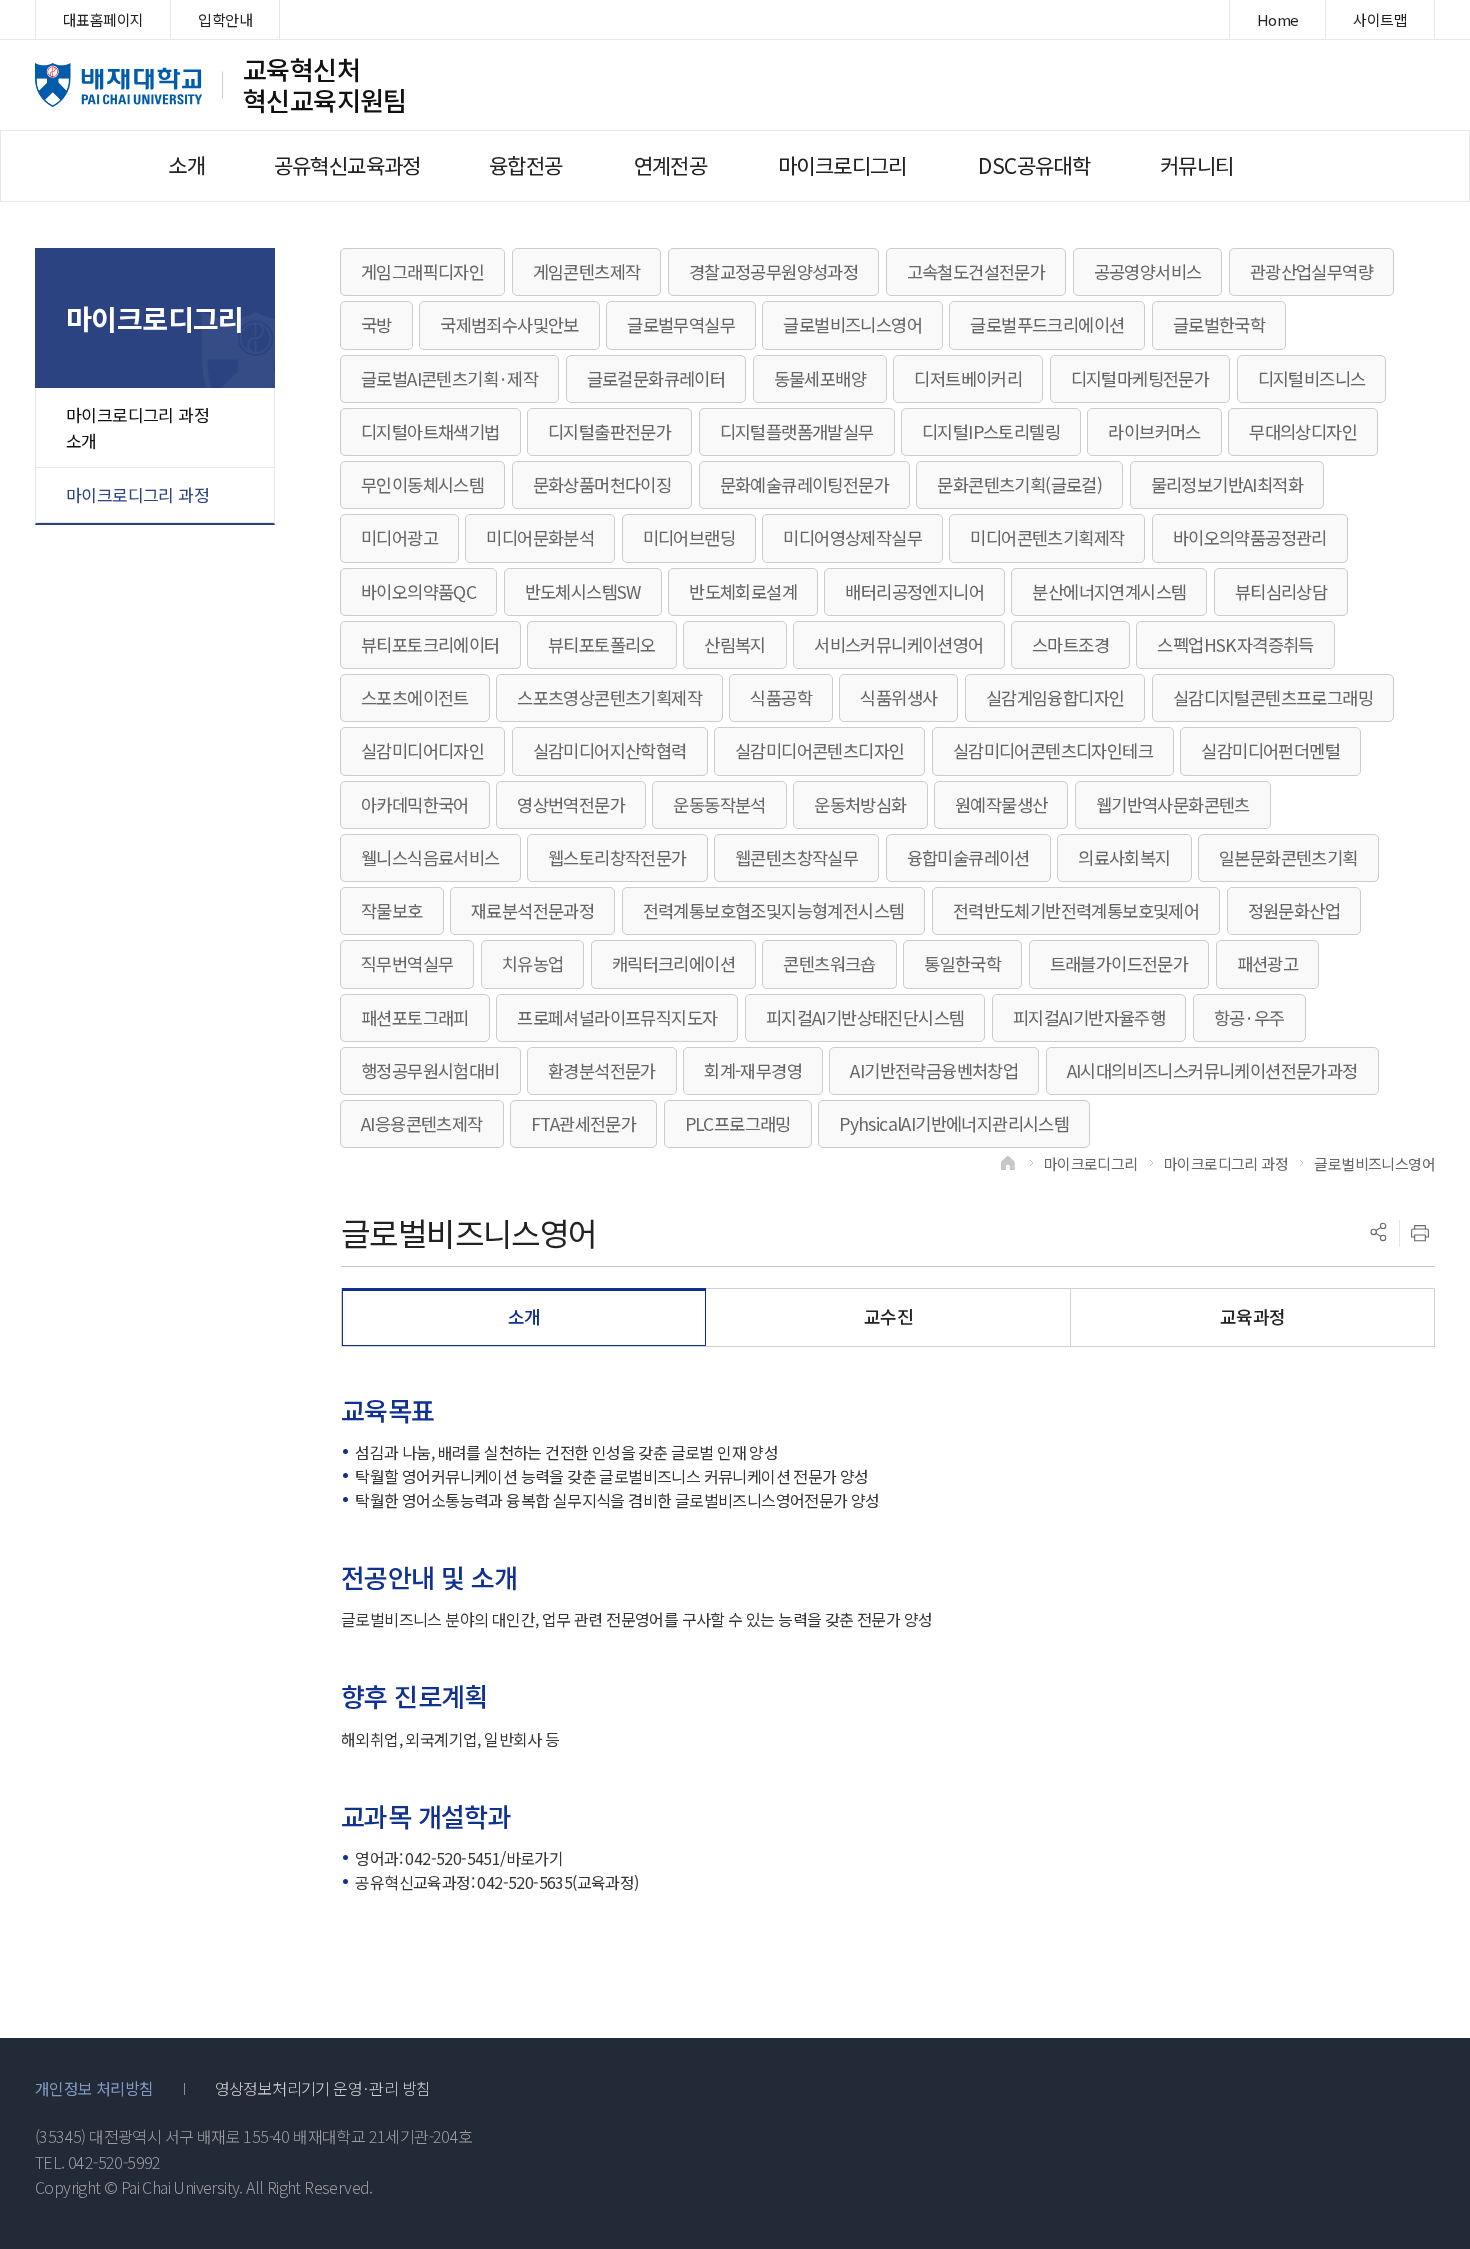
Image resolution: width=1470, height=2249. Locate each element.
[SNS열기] (1378, 1233)
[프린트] (1420, 1233)
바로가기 (535, 1858)
